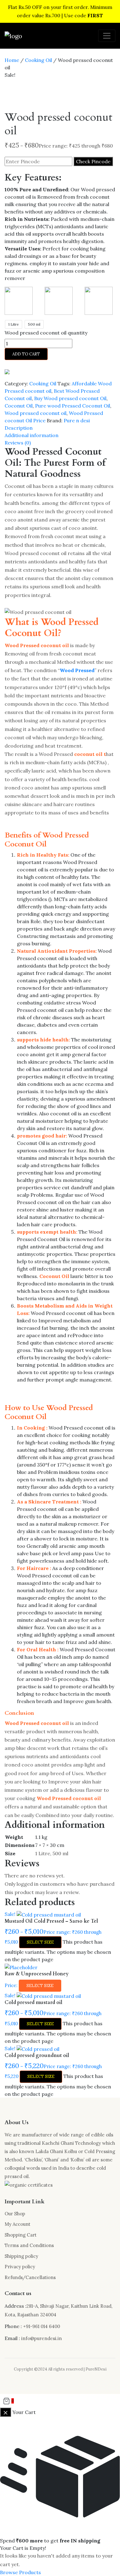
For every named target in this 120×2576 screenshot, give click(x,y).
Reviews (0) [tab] (18, 443)
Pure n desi (77, 420)
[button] (60, 2401)
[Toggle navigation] (107, 36)
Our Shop (15, 2214)
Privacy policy (20, 2267)
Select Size (40, 1942)
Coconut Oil (19, 406)
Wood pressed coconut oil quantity (46, 333)
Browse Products (20, 2572)
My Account (18, 2224)
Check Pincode (93, 161)
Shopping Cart (21, 2235)
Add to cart (26, 354)
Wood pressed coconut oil (36, 413)
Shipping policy (21, 2256)
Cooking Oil (38, 60)
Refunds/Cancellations (30, 2277)
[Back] (6, 2412)
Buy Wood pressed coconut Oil (70, 398)
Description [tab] (19, 428)
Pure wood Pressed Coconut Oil (73, 406)
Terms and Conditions (29, 2245)
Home (12, 60)
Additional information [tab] (32, 435)
